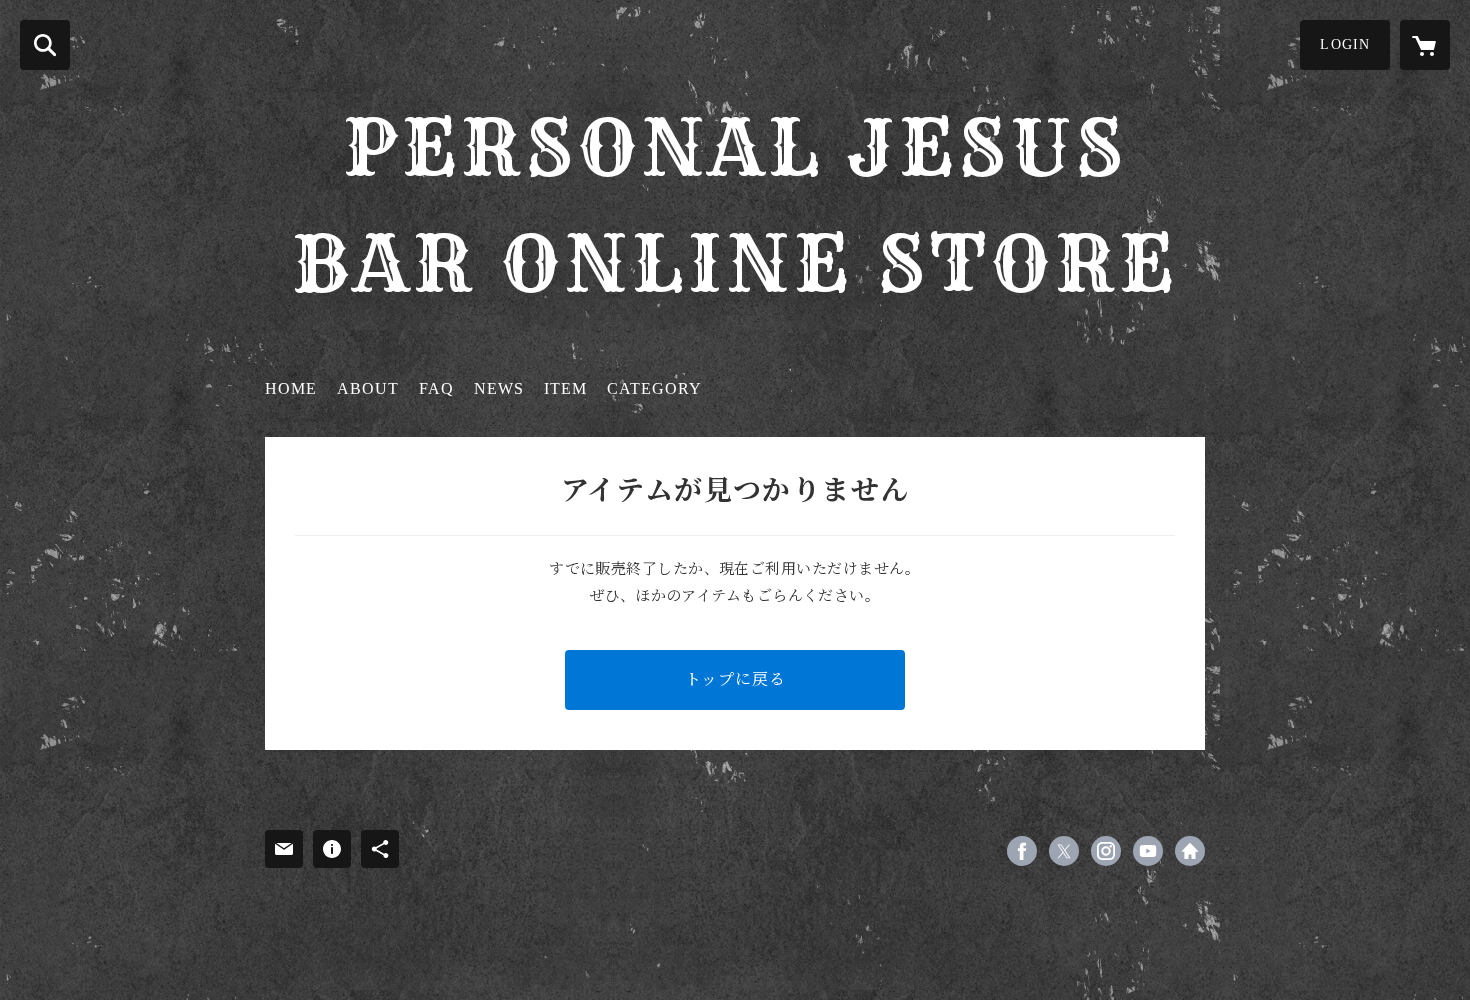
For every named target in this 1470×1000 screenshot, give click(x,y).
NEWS (499, 388)
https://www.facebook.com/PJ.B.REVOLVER (1022, 851)
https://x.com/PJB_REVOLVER (1064, 851)
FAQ (436, 388)
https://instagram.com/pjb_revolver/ (1106, 851)
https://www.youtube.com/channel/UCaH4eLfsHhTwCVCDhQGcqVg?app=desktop (1148, 851)
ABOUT (368, 388)
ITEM (565, 388)
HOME (291, 388)
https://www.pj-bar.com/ (1190, 851)
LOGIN (1345, 44)
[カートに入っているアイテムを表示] (1425, 45)
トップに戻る (735, 679)
